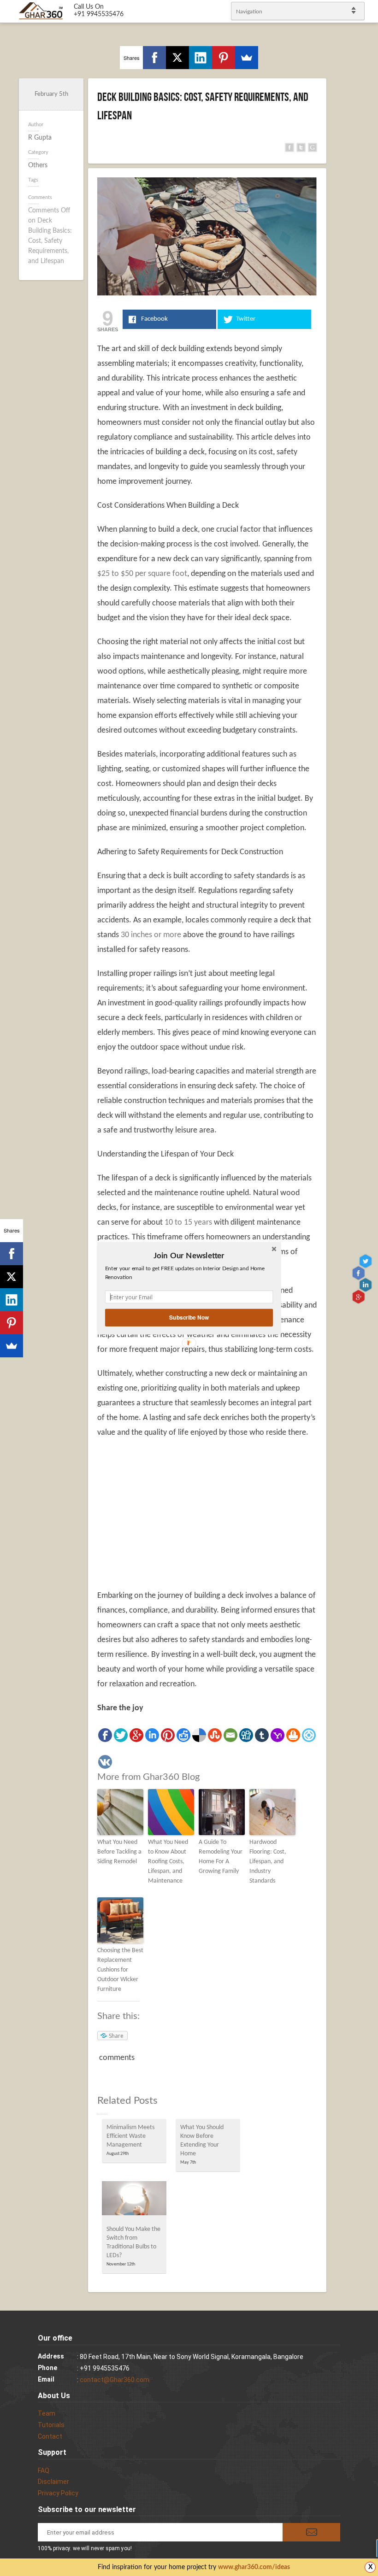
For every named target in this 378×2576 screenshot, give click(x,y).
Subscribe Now (189, 1317)
